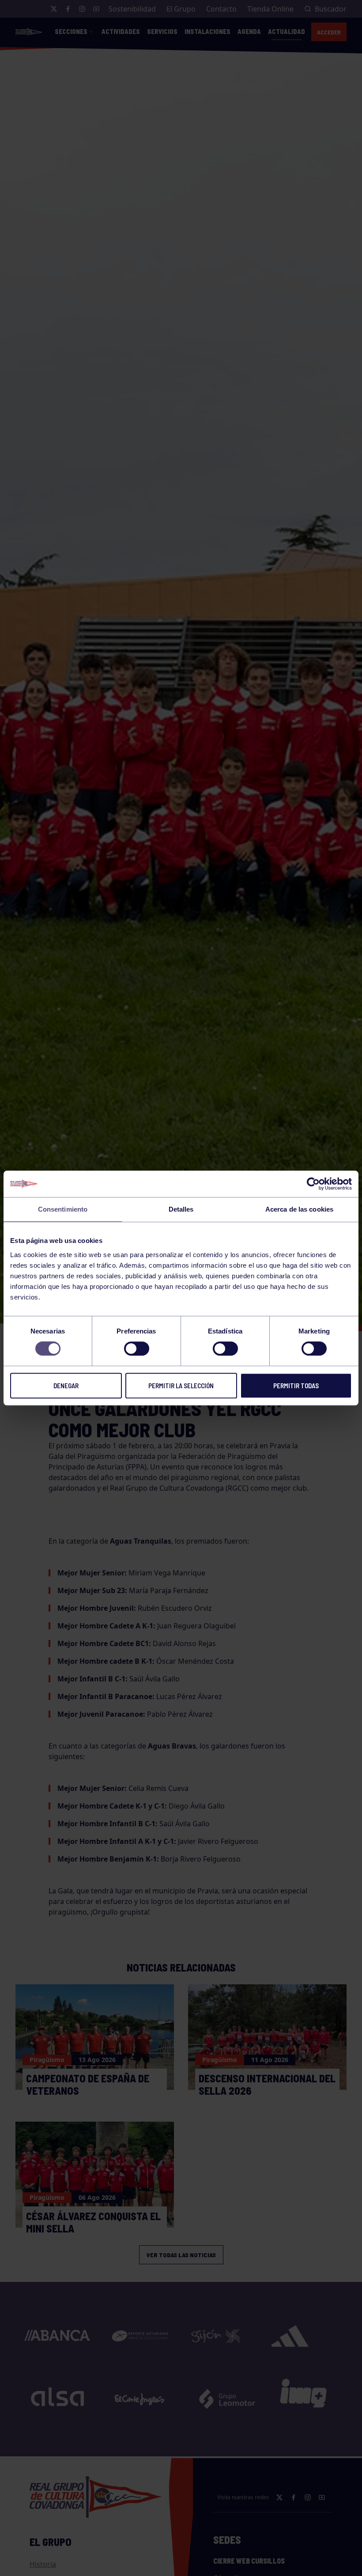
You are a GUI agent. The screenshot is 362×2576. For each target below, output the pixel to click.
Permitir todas (296, 1386)
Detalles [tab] (181, 1209)
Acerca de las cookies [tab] (299, 1209)
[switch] (137, 1348)
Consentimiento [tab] (63, 1209)
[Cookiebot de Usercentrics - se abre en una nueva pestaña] (313, 1184)
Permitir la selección (181, 1386)
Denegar (66, 1386)
